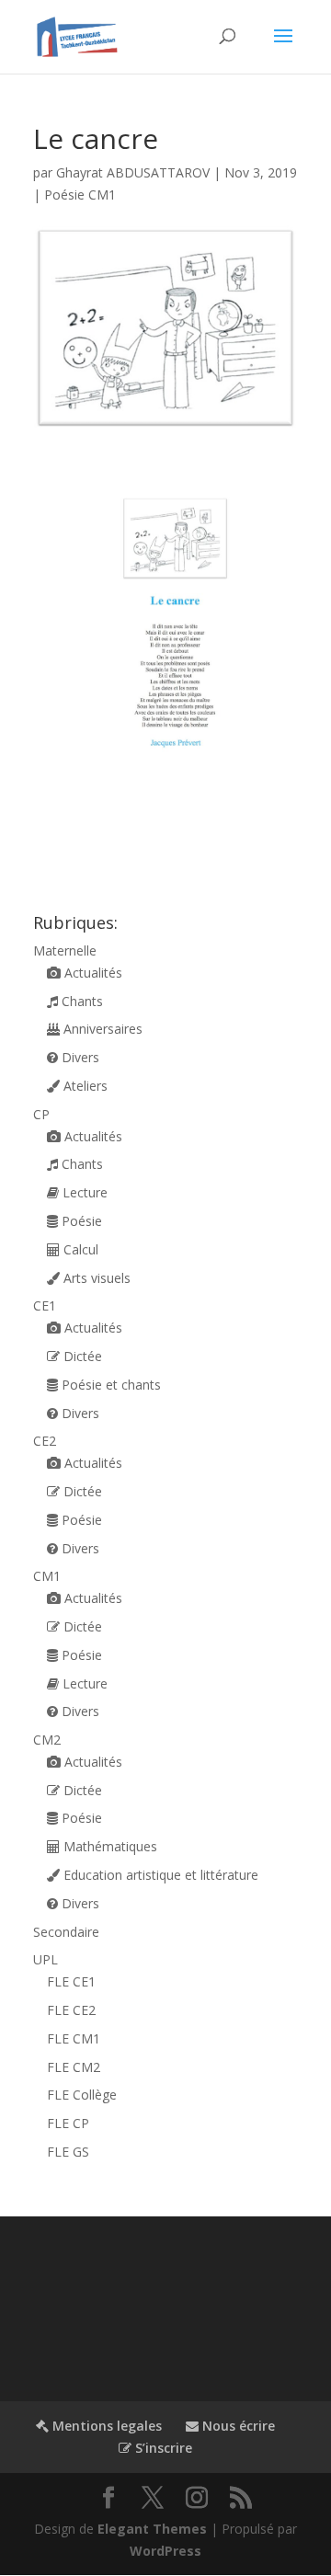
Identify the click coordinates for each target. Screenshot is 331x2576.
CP (41, 1114)
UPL (46, 1959)
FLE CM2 (74, 2067)
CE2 (45, 1441)
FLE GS (68, 2152)
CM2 (47, 1740)
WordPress (165, 2551)
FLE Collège (82, 2095)
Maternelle (65, 950)
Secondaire (66, 1932)
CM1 (47, 1576)
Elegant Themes (152, 2529)
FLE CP (68, 2123)
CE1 (45, 1305)
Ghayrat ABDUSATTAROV (133, 172)
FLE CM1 (74, 2038)
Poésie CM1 (80, 195)
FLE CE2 (71, 2010)
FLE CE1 (71, 1981)
